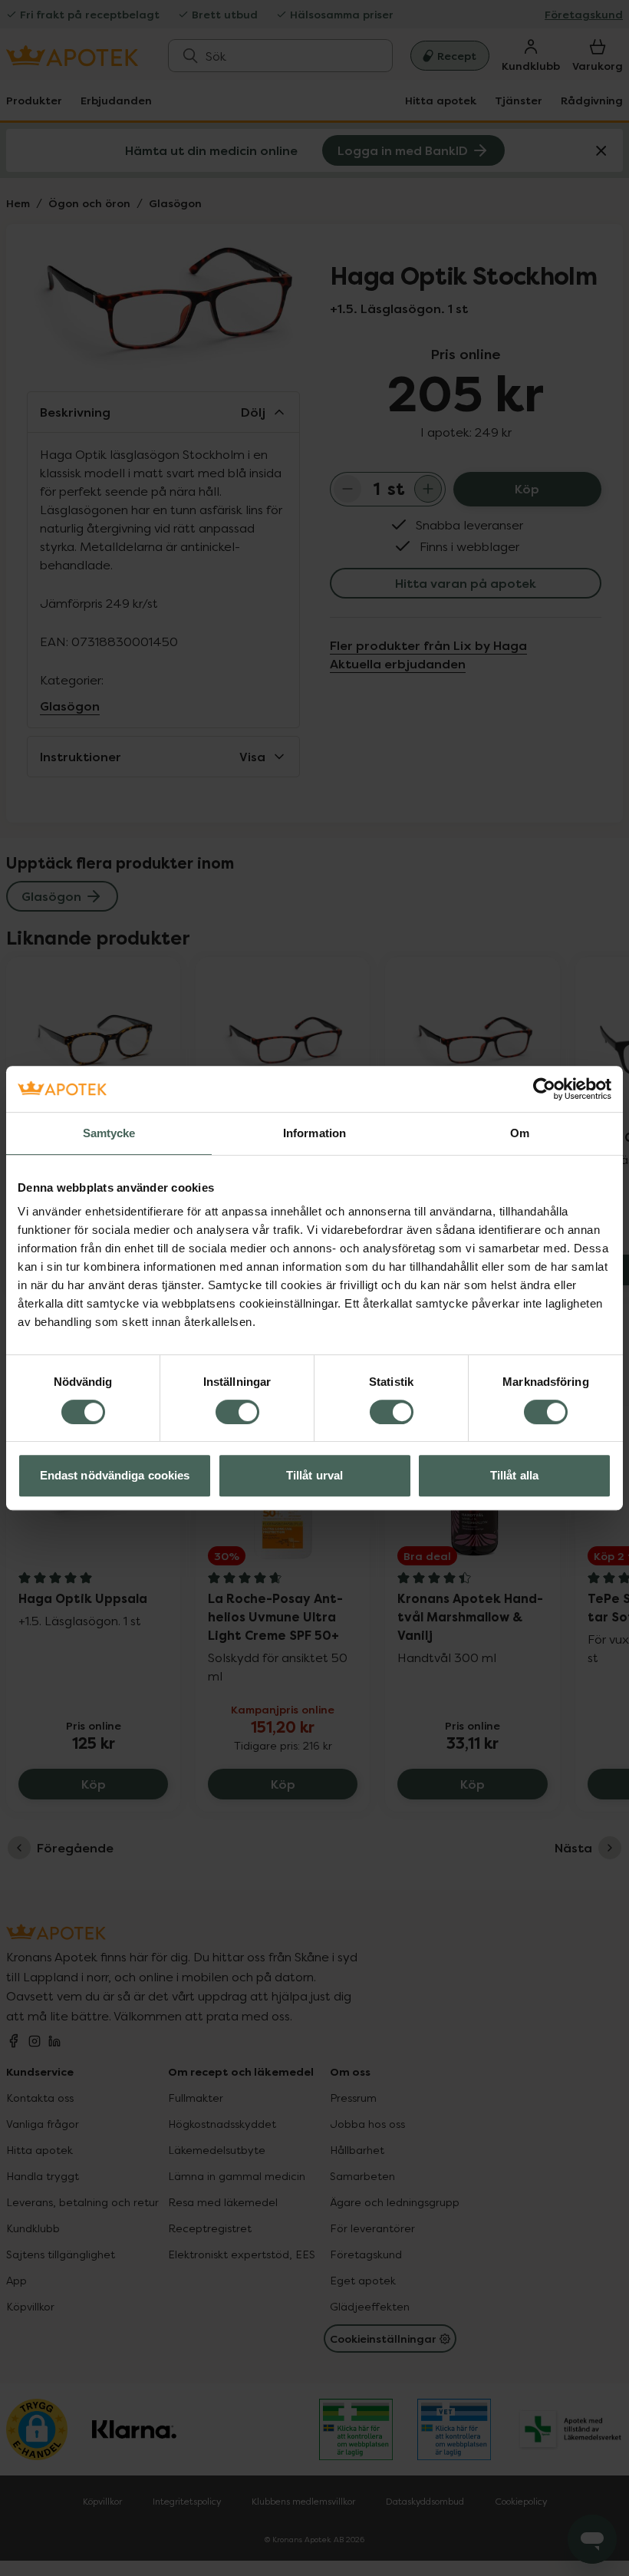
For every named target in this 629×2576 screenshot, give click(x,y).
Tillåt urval (314, 1475)
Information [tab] (314, 1133)
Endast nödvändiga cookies (115, 1475)
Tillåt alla (514, 1475)
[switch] (237, 1412)
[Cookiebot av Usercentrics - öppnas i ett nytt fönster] (544, 1089)
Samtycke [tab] (109, 1133)
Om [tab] (520, 1133)
